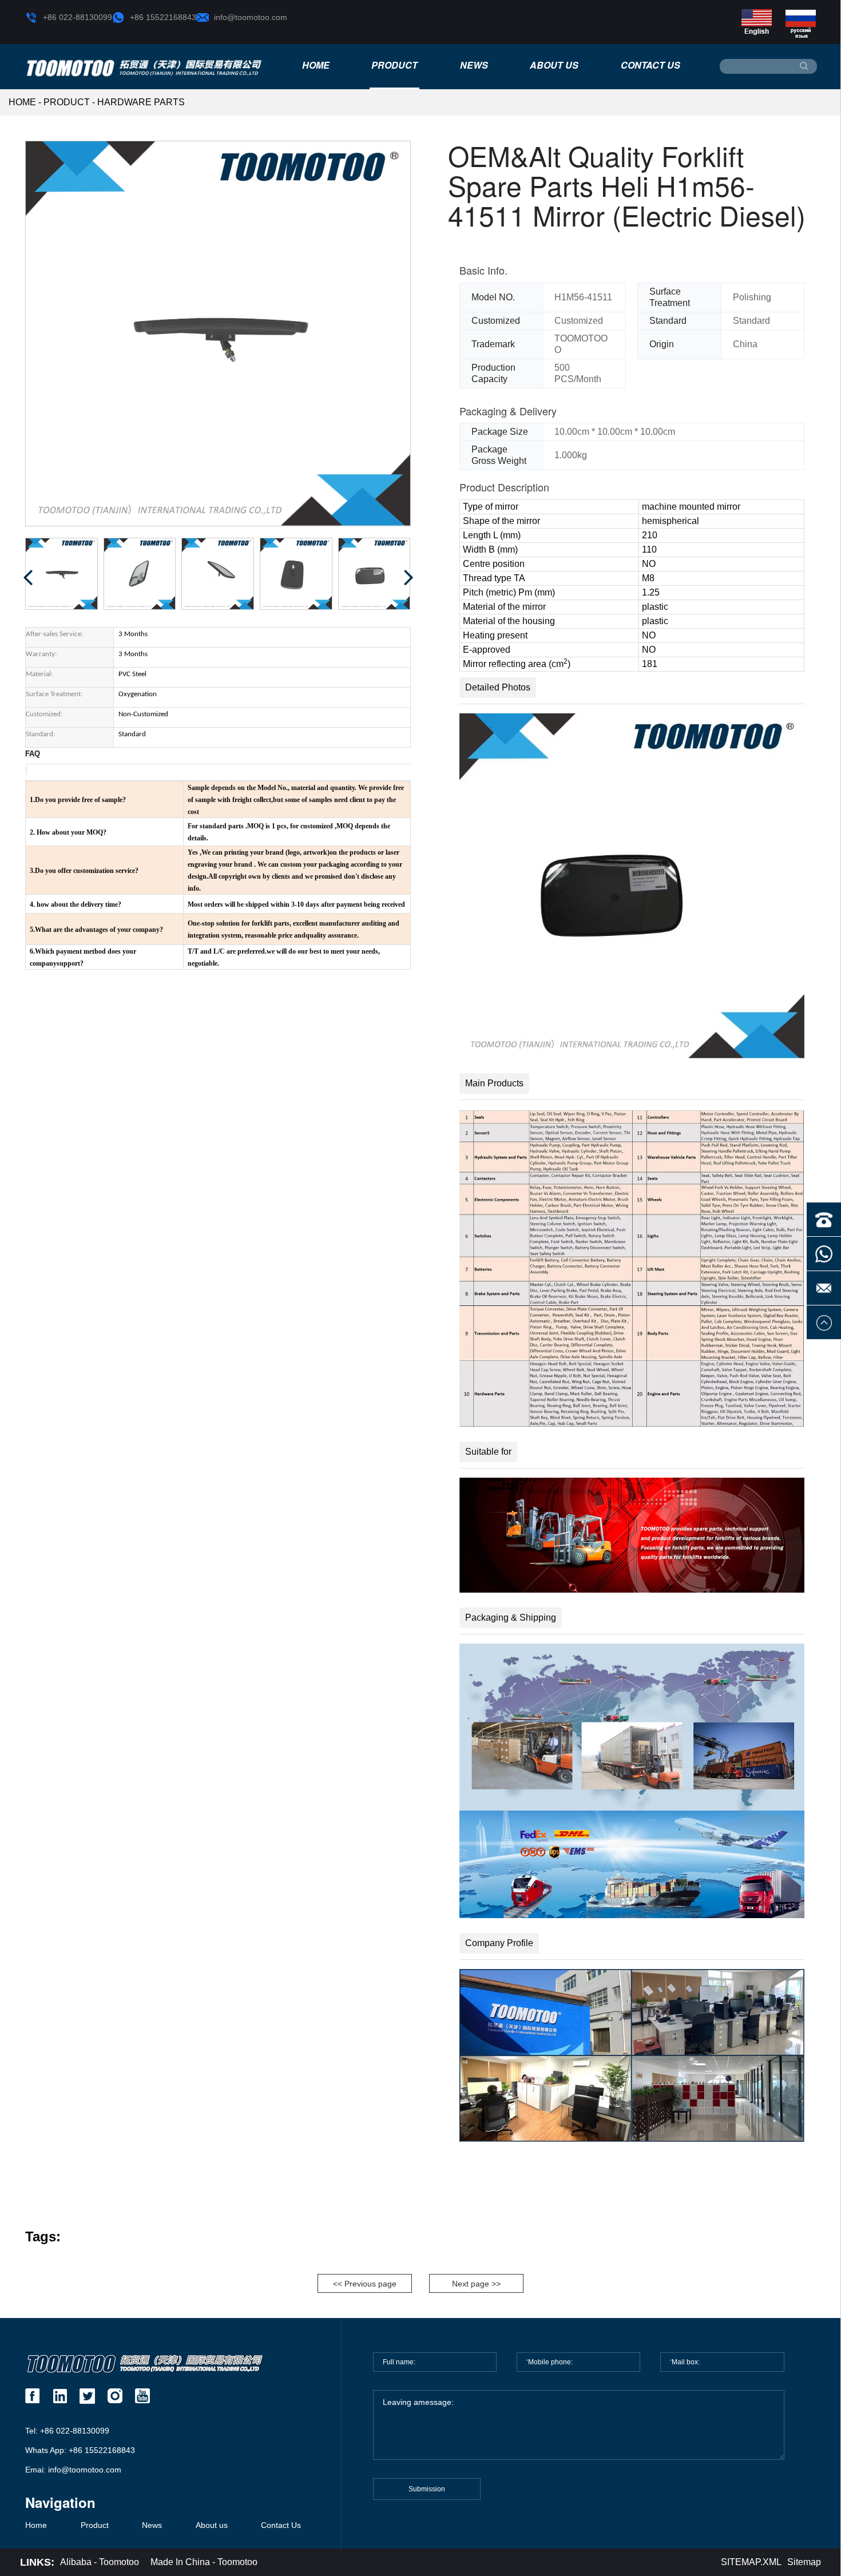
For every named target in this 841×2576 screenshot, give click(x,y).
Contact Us (650, 65)
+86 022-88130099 (78, 17)
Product (394, 65)
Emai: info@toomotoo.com (73, 2470)
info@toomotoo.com (251, 17)
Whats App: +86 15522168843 (80, 2450)
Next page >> (476, 2284)
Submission (427, 2489)
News (474, 65)
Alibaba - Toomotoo (100, 2562)
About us (554, 65)
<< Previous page (365, 2284)
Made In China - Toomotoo (204, 2562)
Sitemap (804, 2562)
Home (316, 65)
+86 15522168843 (163, 17)
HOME (22, 102)
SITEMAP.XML (751, 2562)
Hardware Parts (141, 102)
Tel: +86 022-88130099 (67, 2431)
